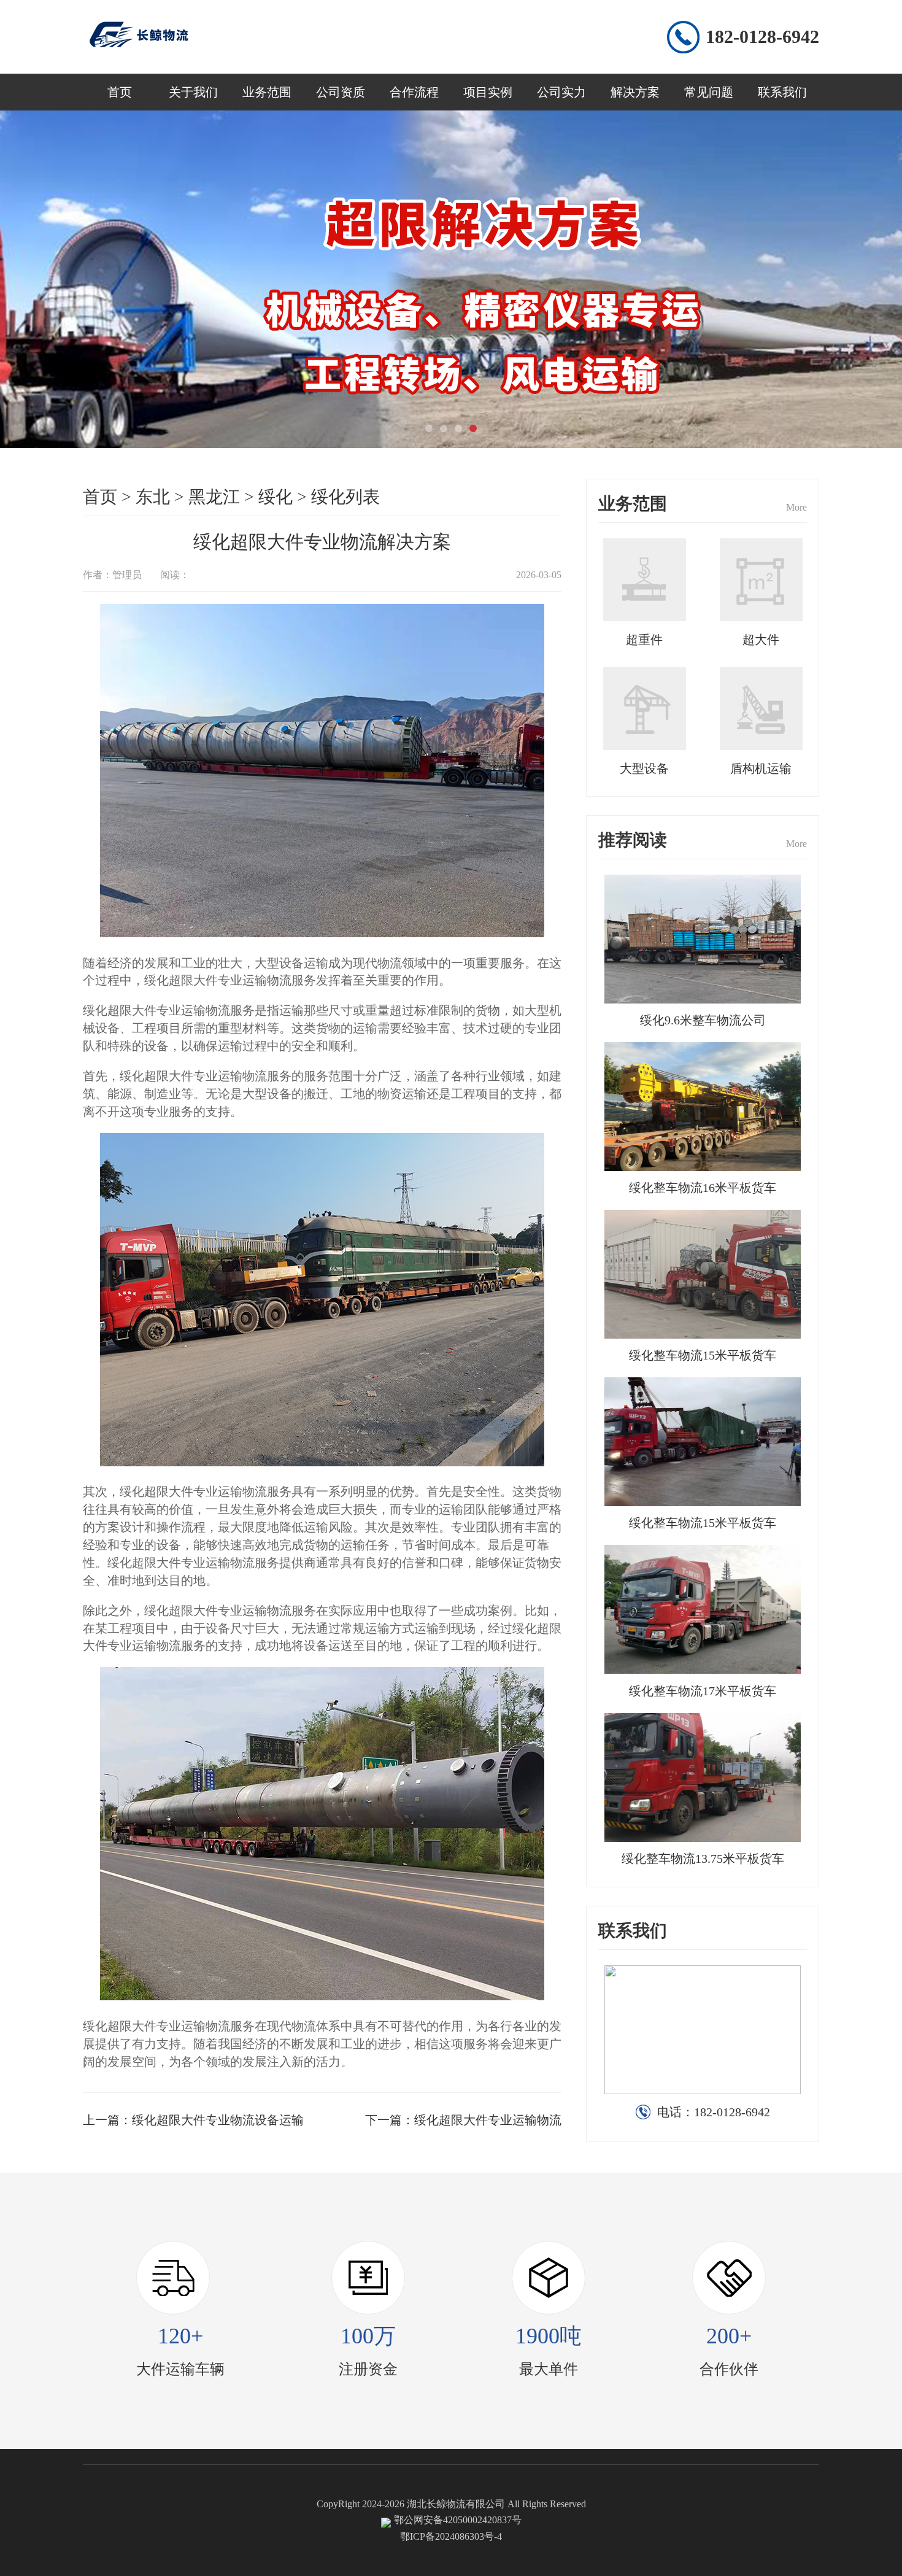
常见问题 (709, 92)
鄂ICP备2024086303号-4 (451, 2536)
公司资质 (341, 92)
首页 (120, 92)
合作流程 (414, 92)
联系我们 (782, 92)
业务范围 (267, 92)
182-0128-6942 (762, 37)
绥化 (276, 497)
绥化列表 (345, 497)
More (796, 507)
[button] (429, 428)
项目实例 (488, 92)
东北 (153, 497)
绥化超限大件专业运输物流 (488, 2120)
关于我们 (193, 92)
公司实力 (561, 92)
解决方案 (635, 92)
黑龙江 (214, 497)
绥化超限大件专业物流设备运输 (218, 2120)
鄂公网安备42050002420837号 (458, 2520)
